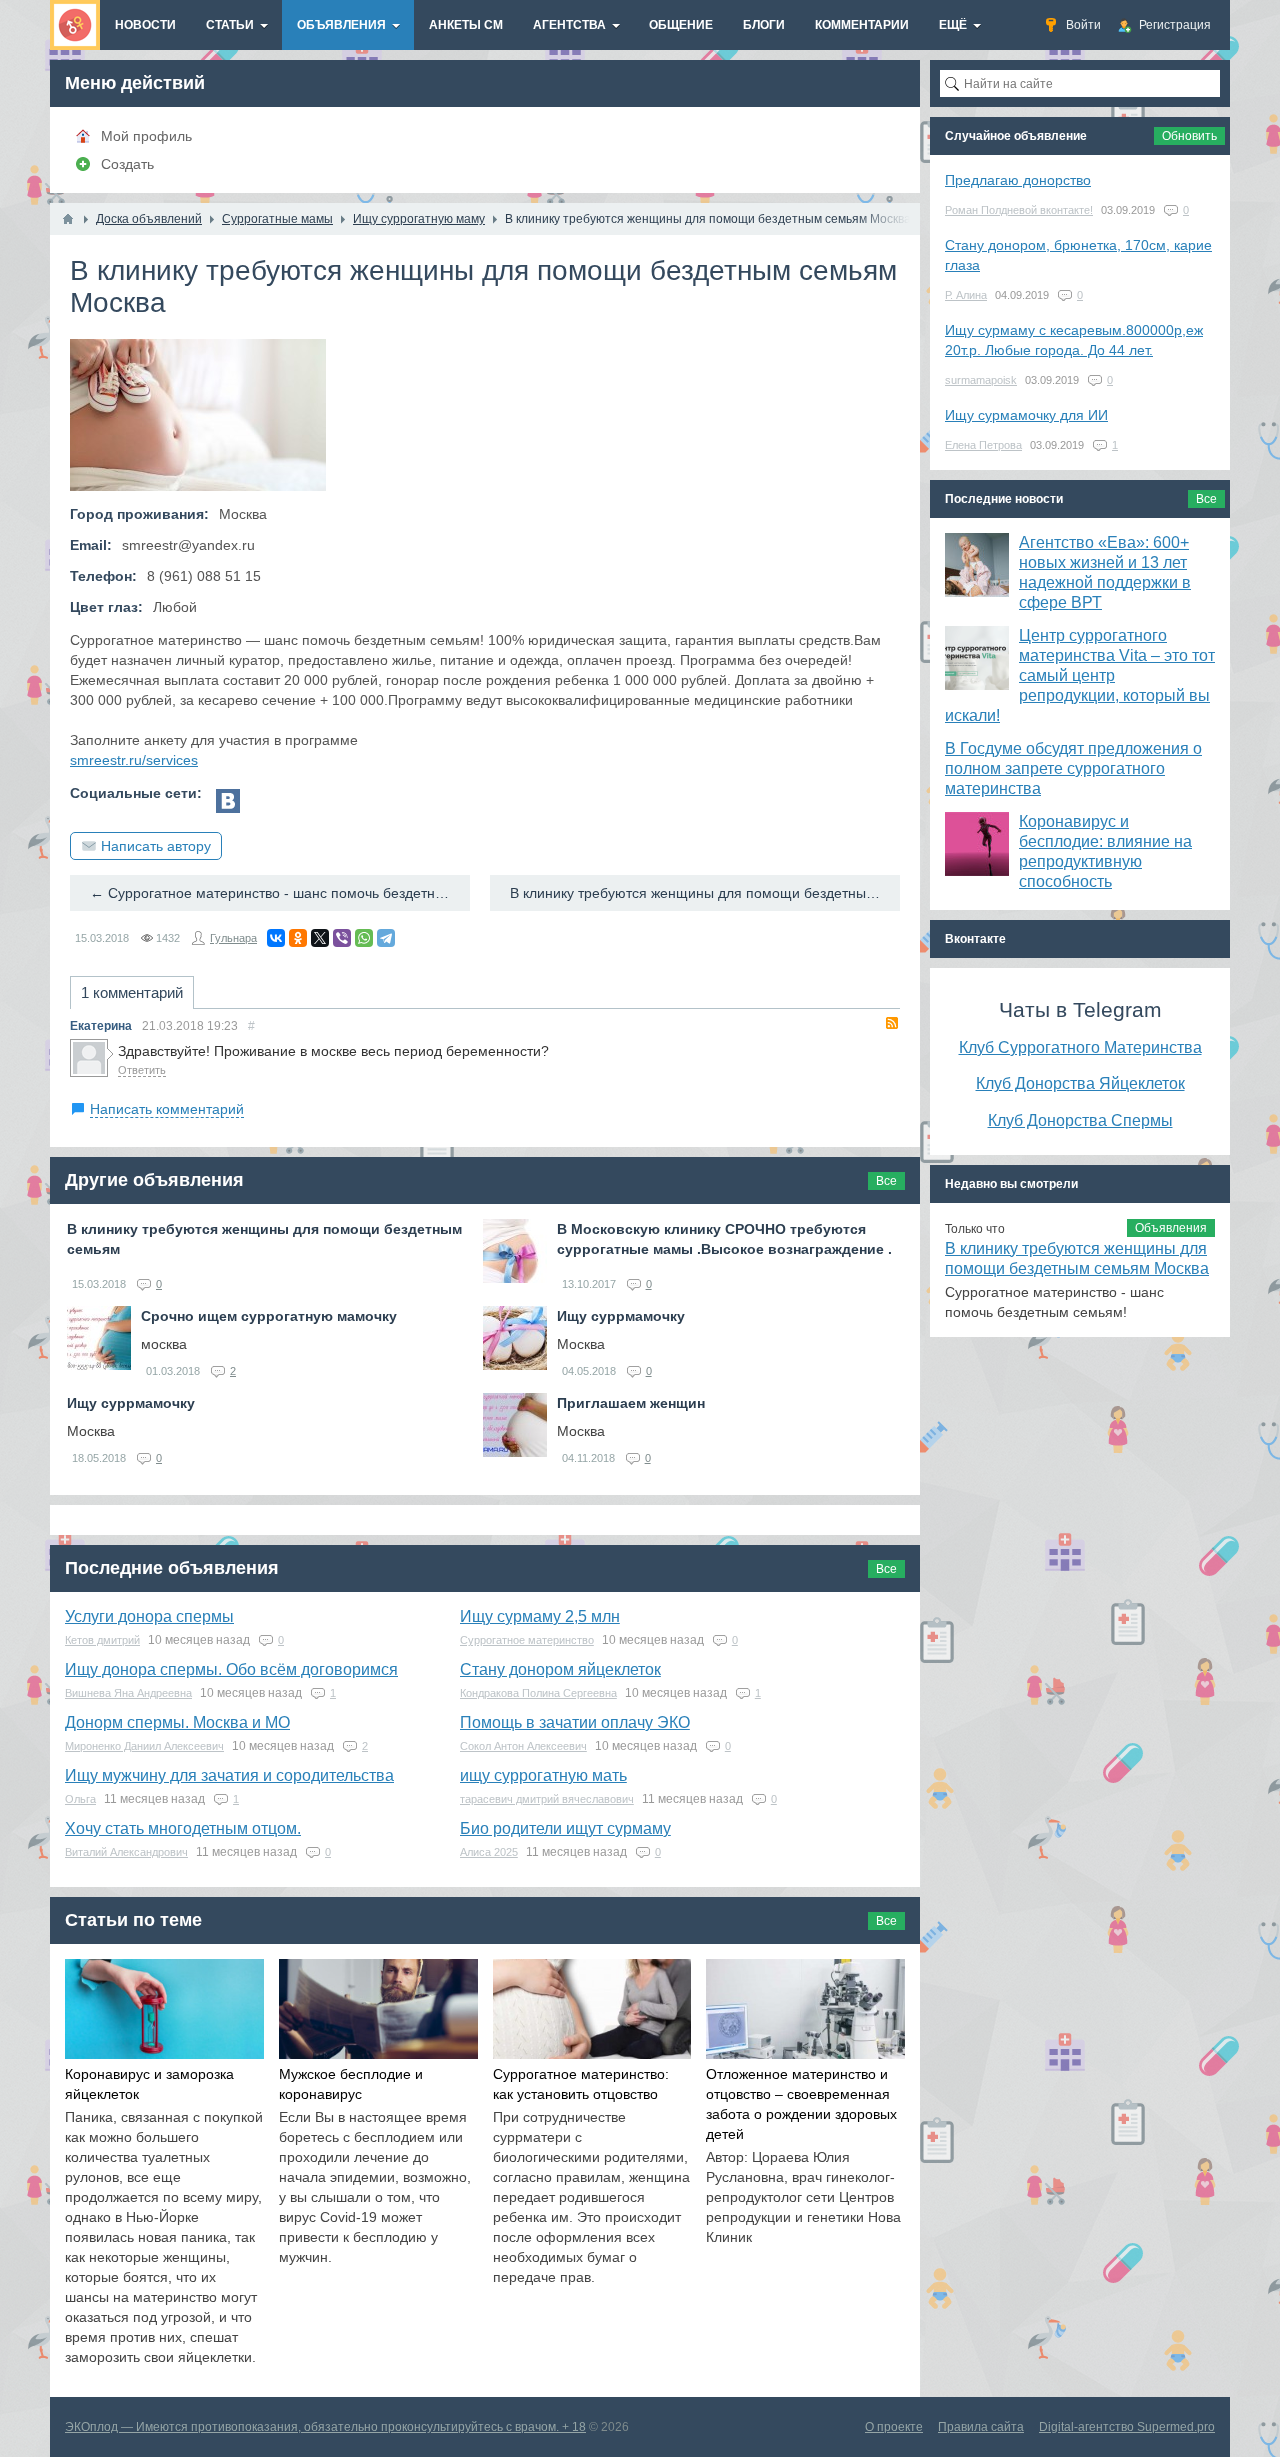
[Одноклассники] (298, 938)
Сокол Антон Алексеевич (523, 1746)
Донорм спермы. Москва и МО (177, 1722)
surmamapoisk (981, 380)
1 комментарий (132, 992)
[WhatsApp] (364, 938)
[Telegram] (386, 938)
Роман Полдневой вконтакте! (1019, 210)
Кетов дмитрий (102, 1640)
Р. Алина (966, 295)
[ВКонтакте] (276, 938)
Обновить (1189, 136)
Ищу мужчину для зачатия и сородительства (229, 1775)
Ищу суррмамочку (621, 1316)
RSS (892, 1023)
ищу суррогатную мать (543, 1775)
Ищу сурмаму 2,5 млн (540, 1616)
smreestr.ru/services (134, 760)
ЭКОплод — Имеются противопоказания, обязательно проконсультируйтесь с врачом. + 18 (325, 2427)
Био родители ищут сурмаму (565, 1828)
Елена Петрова (983, 445)
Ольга (80, 1799)
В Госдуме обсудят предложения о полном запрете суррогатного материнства (1073, 768)
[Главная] (68, 219)
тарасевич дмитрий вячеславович (547, 1799)
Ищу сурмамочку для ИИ (1026, 415)
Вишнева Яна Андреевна (128, 1693)
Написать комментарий (167, 1109)
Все (886, 1181)
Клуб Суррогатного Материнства (1080, 1047)
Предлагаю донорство (1018, 180)
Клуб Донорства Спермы (1080, 1120)
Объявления (1171, 1228)
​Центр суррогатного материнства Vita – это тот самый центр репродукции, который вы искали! (1080, 675)
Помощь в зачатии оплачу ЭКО (575, 1722)
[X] (320, 938)
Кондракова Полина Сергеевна (538, 1693)
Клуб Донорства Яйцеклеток (1080, 1083)
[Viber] (342, 938)
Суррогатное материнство (527, 1640)
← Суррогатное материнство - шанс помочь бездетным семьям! (280, 893)
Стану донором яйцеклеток (560, 1669)
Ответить (142, 1070)
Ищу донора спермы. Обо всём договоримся (231, 1669)
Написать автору (156, 846)
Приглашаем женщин (631, 1403)
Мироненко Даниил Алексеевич (144, 1746)
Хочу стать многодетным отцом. (183, 1828)
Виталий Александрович (126, 1852)
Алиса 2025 (489, 1852)
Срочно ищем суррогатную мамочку (269, 1316)
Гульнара (233, 938)
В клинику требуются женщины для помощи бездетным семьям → (705, 893)
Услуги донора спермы (149, 1616)
